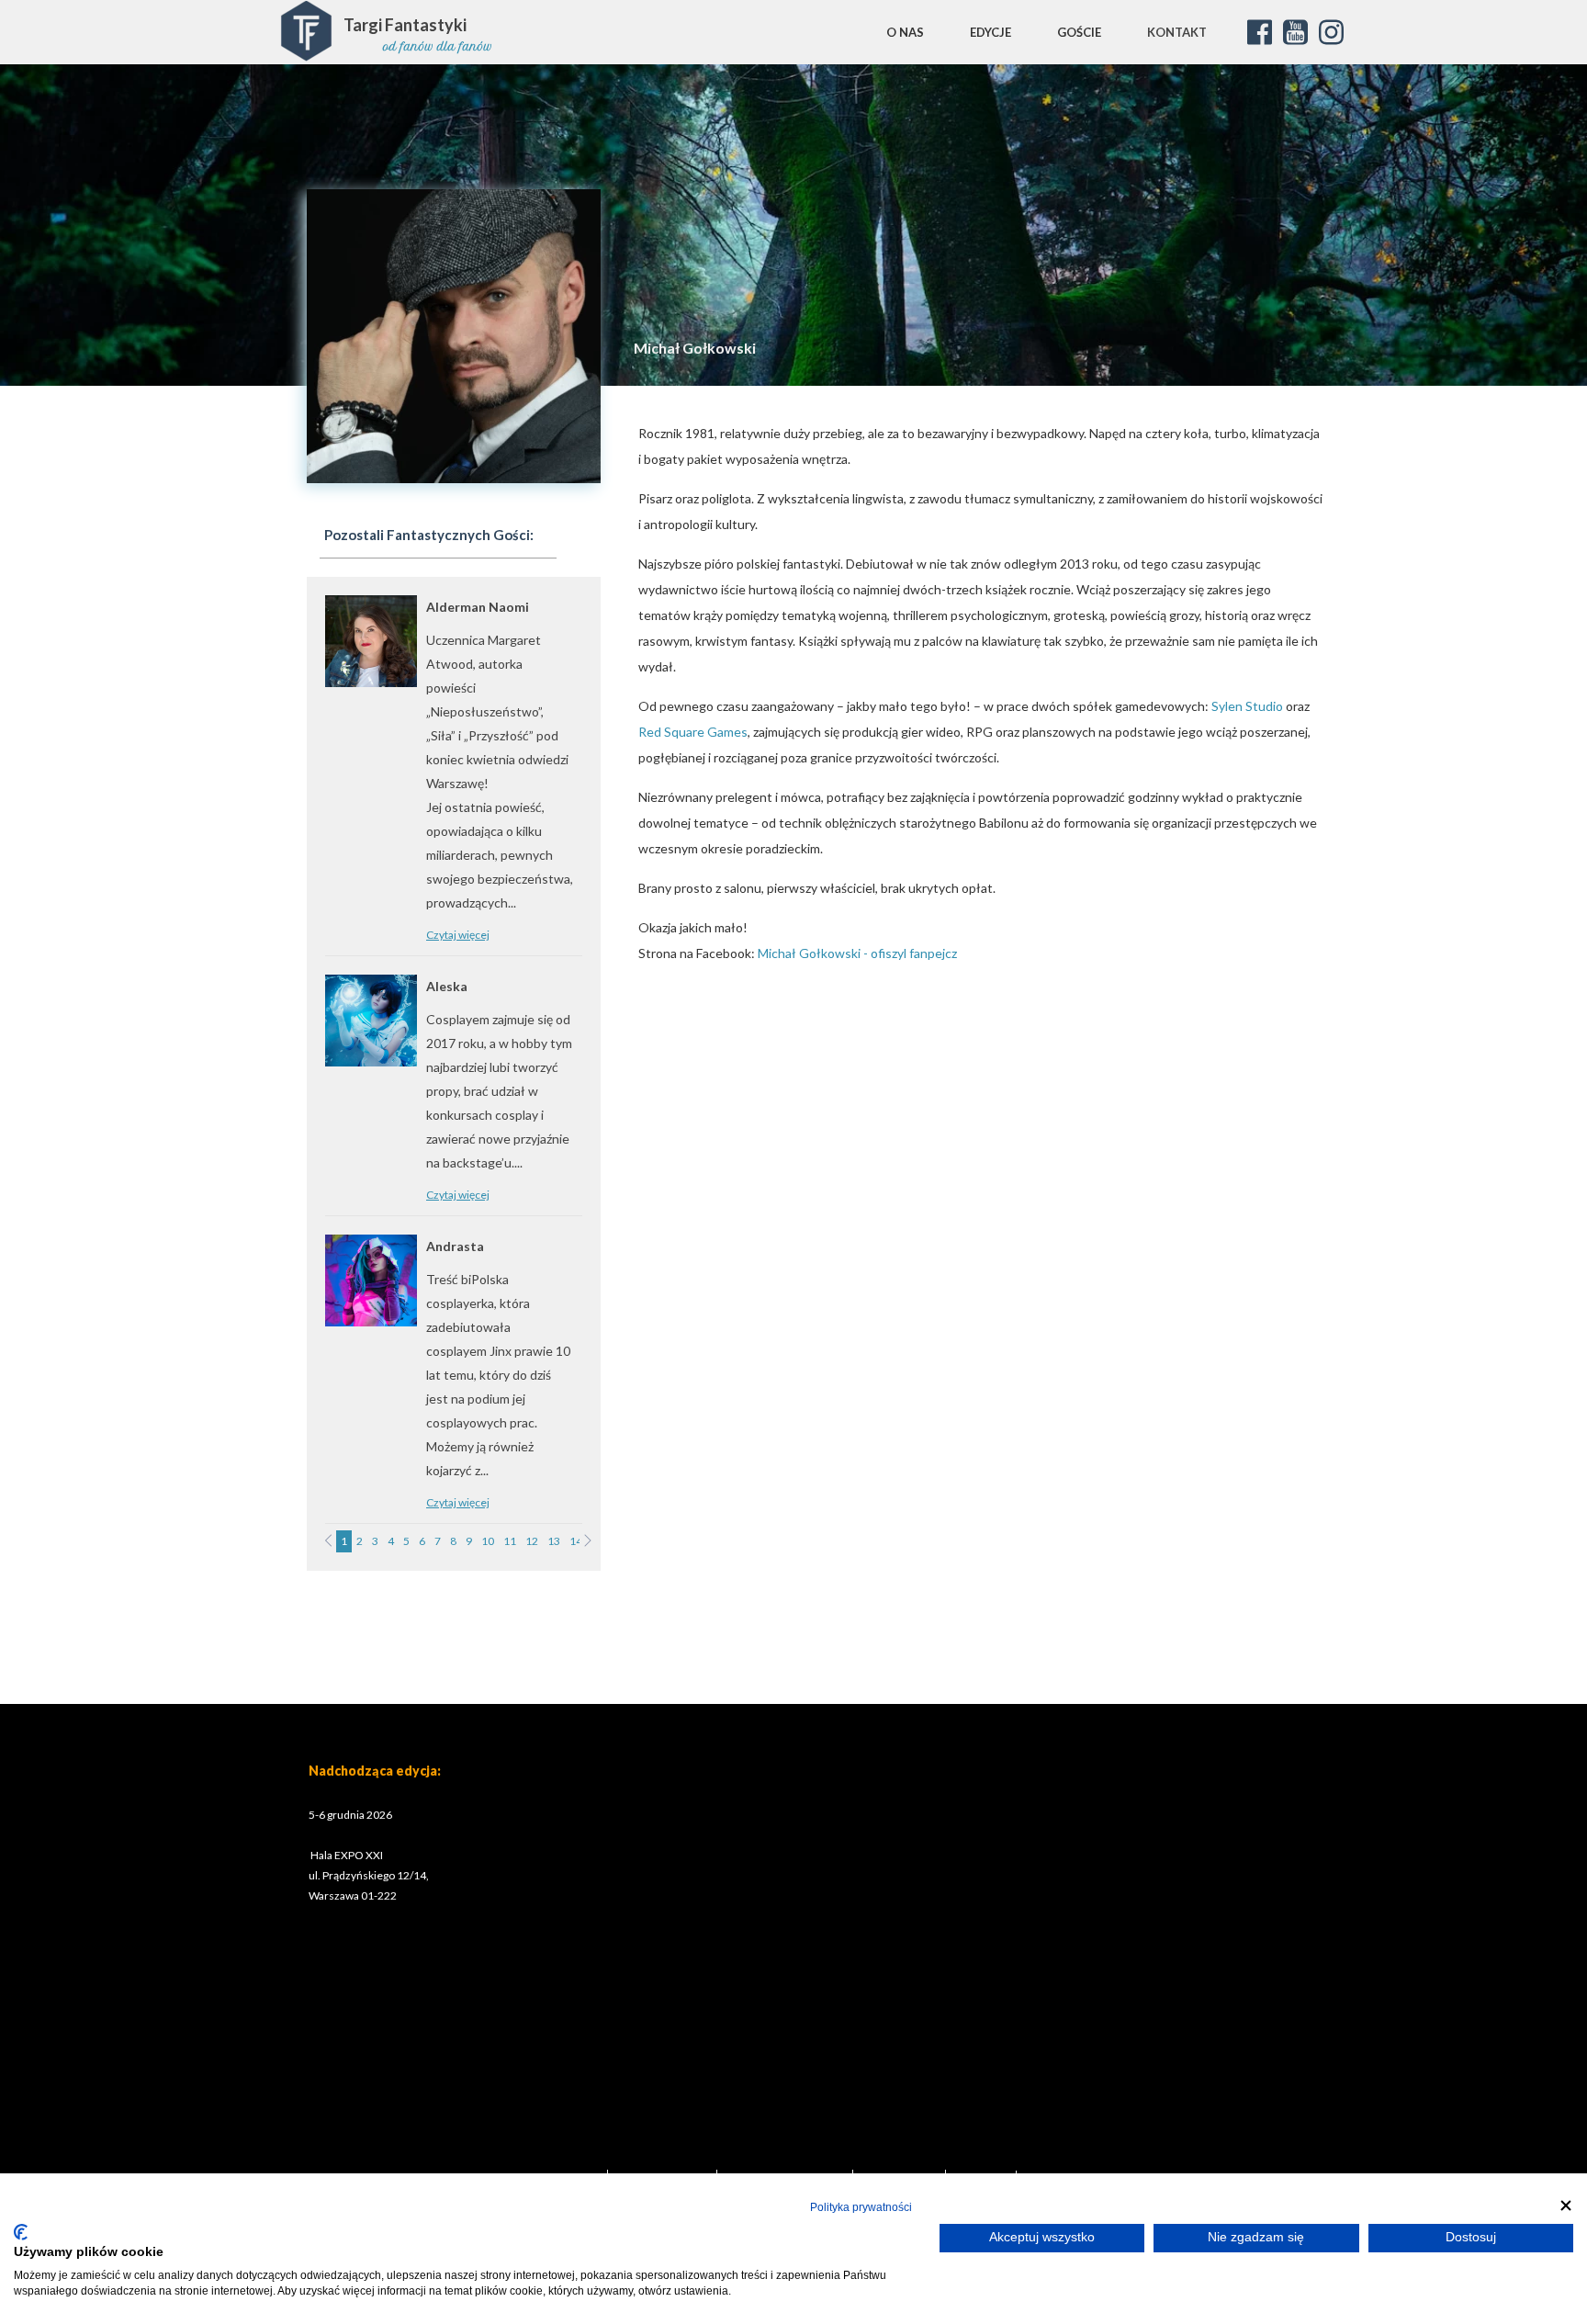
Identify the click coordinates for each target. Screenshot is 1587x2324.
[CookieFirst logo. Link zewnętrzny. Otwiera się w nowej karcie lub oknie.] (21, 2232)
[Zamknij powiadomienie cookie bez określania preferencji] (1566, 2205)
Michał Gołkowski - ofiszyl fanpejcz (857, 953)
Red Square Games (693, 732)
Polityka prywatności (861, 2207)
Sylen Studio (1247, 706)
